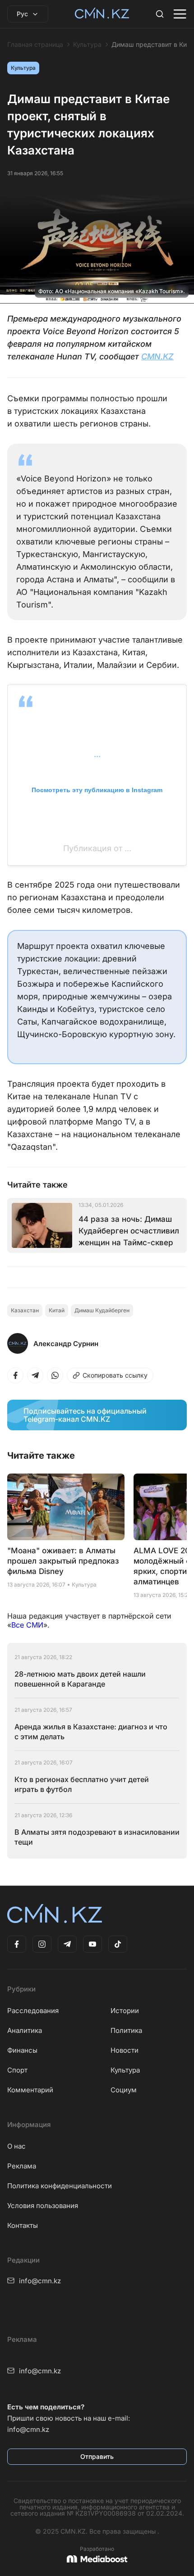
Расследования (33, 2011)
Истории (125, 2011)
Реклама (22, 2166)
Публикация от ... (97, 848)
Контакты (23, 2225)
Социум (124, 2090)
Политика (126, 2030)
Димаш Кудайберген (102, 1310)
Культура (87, 45)
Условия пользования (43, 2206)
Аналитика (25, 2030)
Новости (125, 2050)
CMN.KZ (157, 356)
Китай (57, 1310)
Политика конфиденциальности (60, 2186)
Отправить (97, 2456)
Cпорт (17, 2070)
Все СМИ (27, 1625)
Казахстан (25, 1310)
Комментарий (30, 2090)
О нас (16, 2146)
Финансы (22, 2050)
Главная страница (35, 45)
